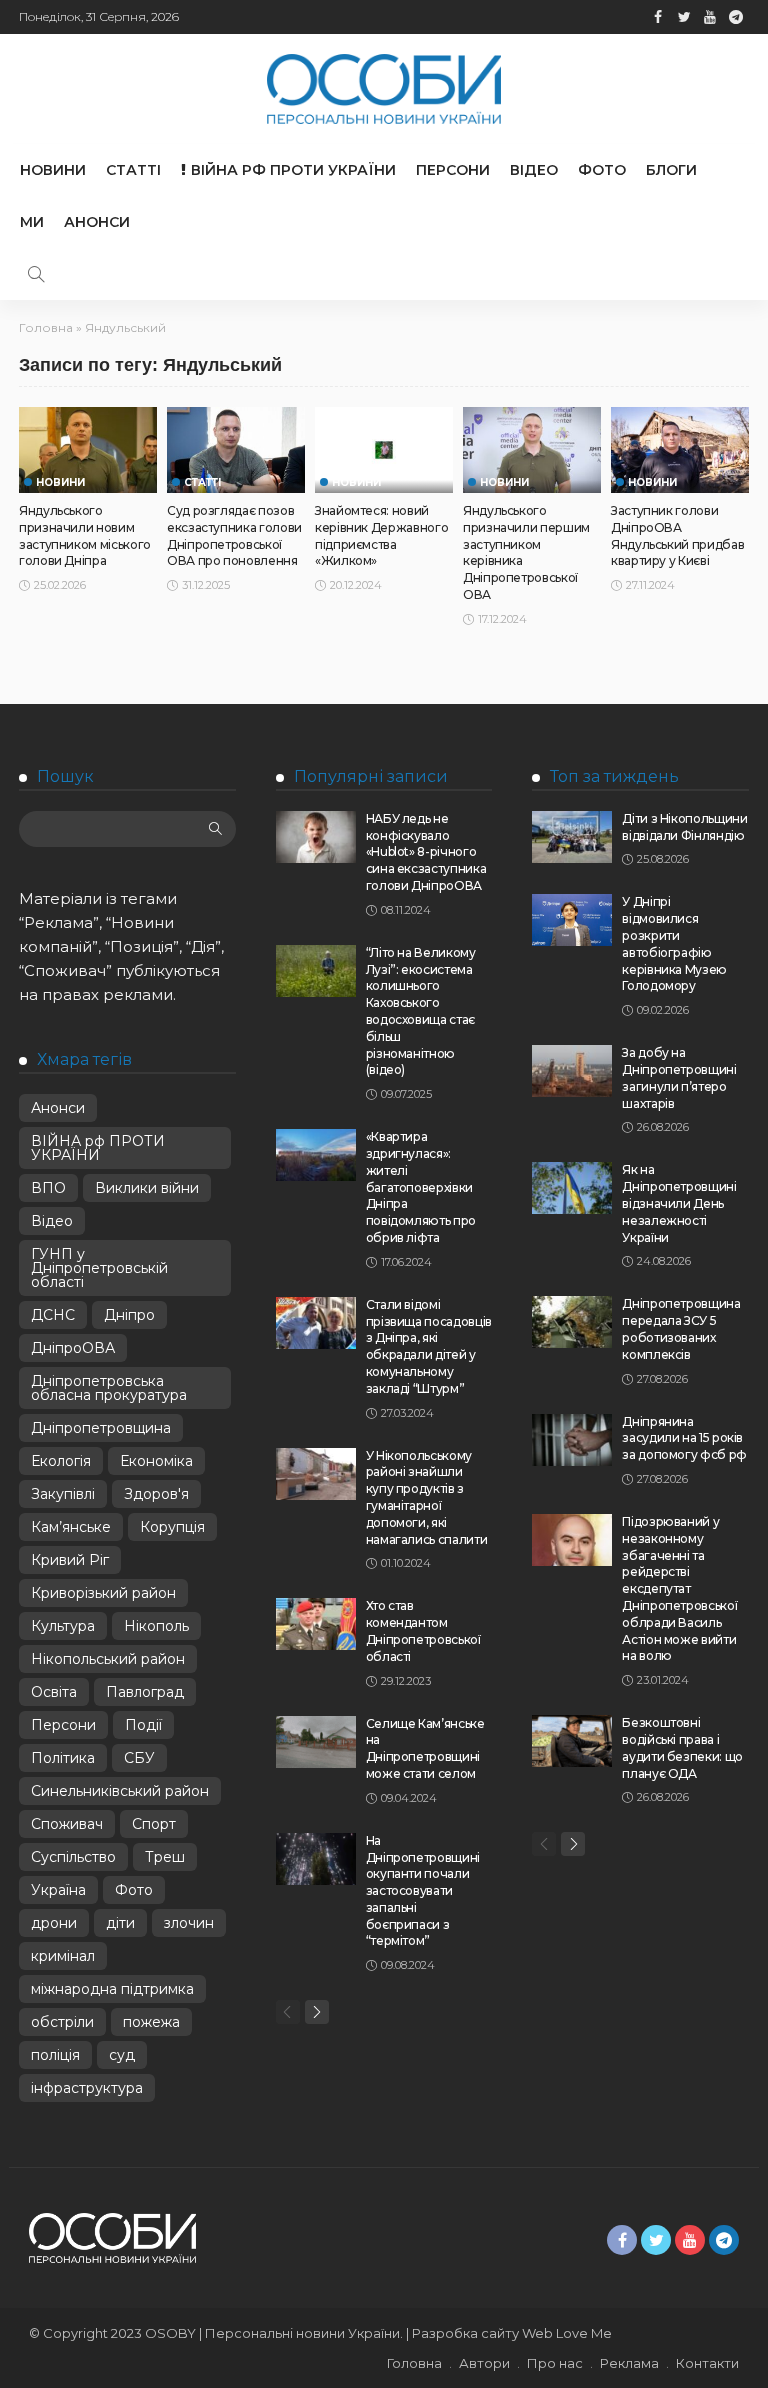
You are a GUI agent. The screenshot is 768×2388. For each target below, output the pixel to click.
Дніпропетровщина (101, 1428)
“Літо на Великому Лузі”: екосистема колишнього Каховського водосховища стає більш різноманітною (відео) (421, 1011)
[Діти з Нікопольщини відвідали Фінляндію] (572, 837)
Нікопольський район (108, 1659)
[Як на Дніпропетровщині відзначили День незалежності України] (572, 1188)
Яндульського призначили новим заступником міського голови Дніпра (85, 535)
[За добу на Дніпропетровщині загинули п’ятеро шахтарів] (572, 1071)
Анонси (97, 222)
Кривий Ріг (70, 1560)
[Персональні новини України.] (384, 89)
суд (122, 2055)
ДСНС (53, 1315)
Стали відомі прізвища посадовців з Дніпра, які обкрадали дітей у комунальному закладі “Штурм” (429, 1346)
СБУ (139, 1758)
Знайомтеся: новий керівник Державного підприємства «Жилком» (381, 535)
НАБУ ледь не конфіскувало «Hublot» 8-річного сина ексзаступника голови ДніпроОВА (426, 852)
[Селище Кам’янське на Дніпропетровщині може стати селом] (316, 1742)
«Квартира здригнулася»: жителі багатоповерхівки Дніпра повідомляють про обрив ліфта (421, 1187)
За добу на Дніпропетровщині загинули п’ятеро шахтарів (679, 1077)
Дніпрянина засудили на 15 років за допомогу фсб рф (684, 1438)
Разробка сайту (465, 2333)
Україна (58, 1890)
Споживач (67, 1824)
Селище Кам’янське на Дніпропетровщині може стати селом (425, 1748)
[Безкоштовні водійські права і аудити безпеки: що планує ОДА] (572, 1741)
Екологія (61, 1461)
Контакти (707, 2363)
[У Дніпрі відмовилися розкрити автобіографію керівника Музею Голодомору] (572, 920)
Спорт (154, 1824)
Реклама (629, 2363)
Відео (534, 170)
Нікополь (156, 1626)
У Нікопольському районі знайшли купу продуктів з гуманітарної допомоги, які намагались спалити (427, 1497)
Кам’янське (71, 1527)
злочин (189, 1923)
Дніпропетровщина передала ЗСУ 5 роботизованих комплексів (681, 1328)
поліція (55, 2055)
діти (120, 1923)
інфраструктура (87, 2088)
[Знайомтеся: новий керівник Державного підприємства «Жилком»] (384, 450)
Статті (133, 170)
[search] (36, 274)
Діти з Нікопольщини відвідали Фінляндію (684, 827)
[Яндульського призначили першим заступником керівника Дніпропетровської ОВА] (532, 450)
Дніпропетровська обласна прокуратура (109, 1388)
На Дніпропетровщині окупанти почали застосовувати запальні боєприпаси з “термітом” (423, 1891)
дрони (54, 1923)
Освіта (54, 1692)
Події (143, 1725)
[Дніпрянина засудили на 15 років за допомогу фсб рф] (572, 1440)
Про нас (555, 2363)
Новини (53, 170)
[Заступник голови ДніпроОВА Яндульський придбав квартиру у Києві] (680, 450)
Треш (165, 1857)
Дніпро (129, 1315)
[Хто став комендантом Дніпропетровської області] (316, 1624)
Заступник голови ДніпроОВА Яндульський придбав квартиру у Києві (677, 535)
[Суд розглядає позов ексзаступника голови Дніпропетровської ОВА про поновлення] (236, 450)
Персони (453, 170)
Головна (46, 327)
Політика (63, 1758)
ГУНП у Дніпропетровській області (99, 1268)
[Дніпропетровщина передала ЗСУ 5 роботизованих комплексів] (572, 1322)
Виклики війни (147, 1188)
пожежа (151, 2022)
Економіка (156, 1461)
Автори (484, 2363)
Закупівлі (63, 1494)
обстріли (62, 2022)
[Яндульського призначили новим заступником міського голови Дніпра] (88, 450)
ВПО (48, 1188)
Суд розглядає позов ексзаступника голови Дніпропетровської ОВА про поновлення (234, 535)
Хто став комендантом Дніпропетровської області (423, 1630)
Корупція (172, 1527)
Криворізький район (103, 1593)
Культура (63, 1626)
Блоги (671, 170)
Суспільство (73, 1857)
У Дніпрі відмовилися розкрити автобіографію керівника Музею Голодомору (674, 943)
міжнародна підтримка (112, 1989)
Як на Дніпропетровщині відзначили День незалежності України (679, 1203)
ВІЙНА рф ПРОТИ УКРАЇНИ (293, 170)
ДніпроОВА (73, 1348)
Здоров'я (156, 1494)
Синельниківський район (120, 1791)
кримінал (63, 1956)
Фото (602, 170)
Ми (32, 222)
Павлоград (145, 1692)
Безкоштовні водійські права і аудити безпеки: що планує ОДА (682, 1747)
